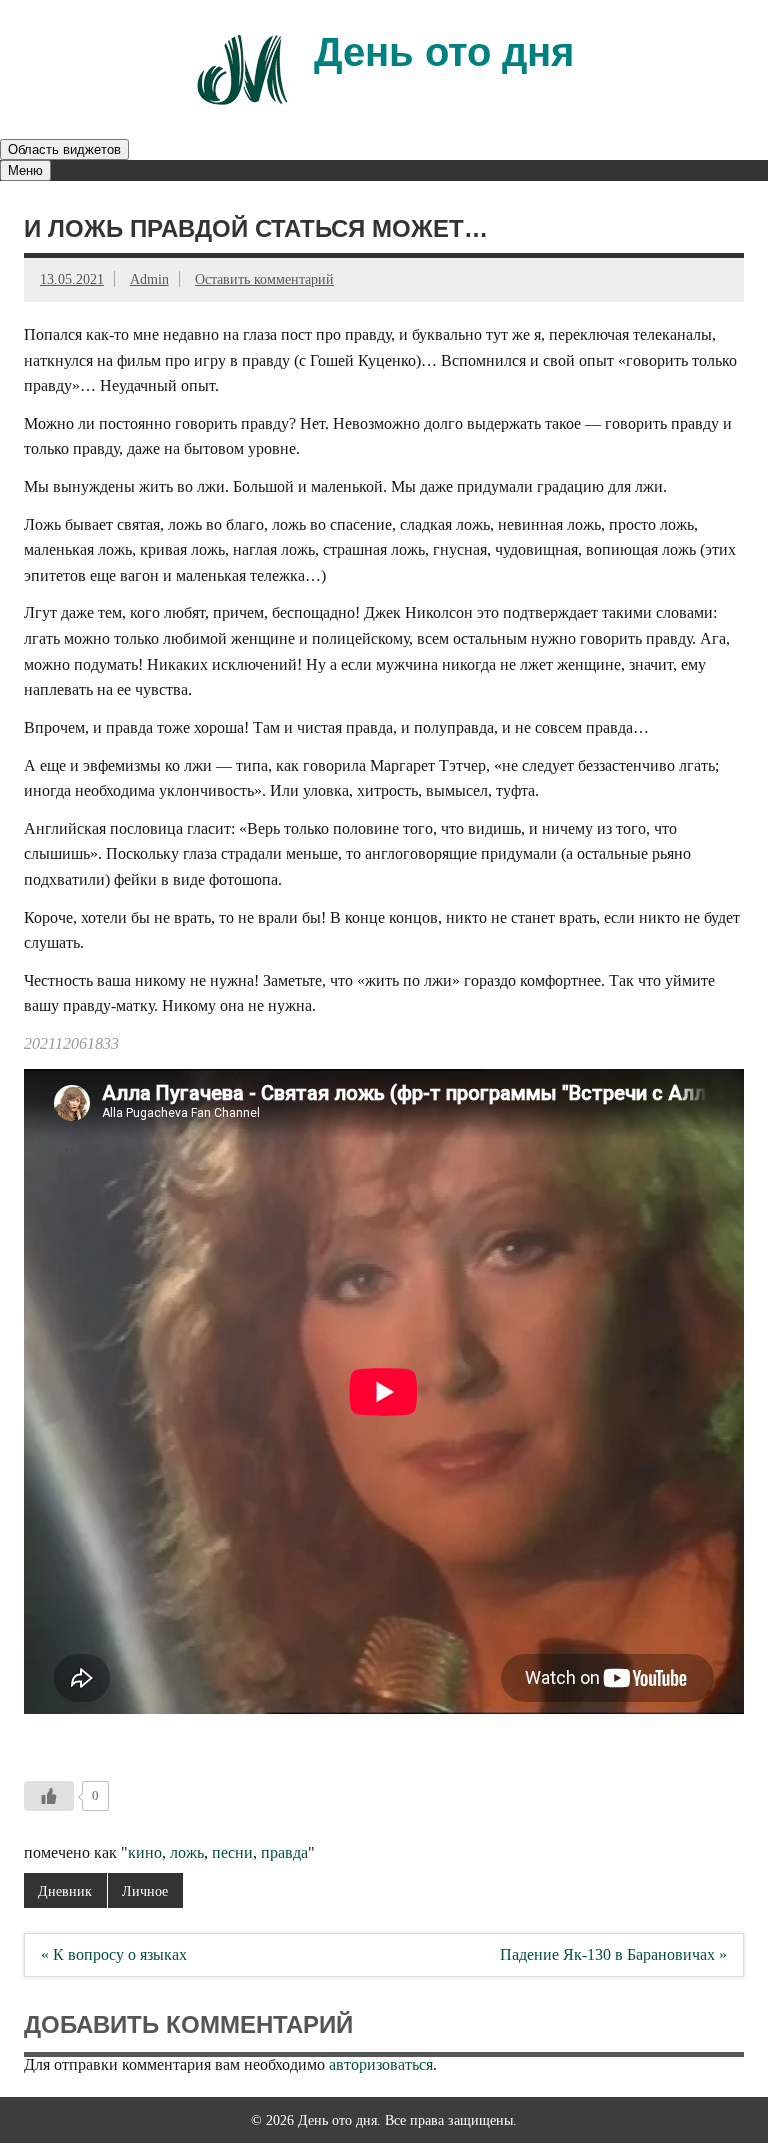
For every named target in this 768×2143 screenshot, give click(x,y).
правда (284, 1852)
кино (145, 1852)
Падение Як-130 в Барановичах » (613, 1954)
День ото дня (444, 52)
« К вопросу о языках (114, 1954)
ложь (187, 1852)
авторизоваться (381, 2064)
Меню (25, 170)
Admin (149, 279)
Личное (145, 1891)
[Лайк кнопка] (49, 1796)
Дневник (65, 1891)
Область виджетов (64, 149)
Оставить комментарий (264, 279)
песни (232, 1852)
